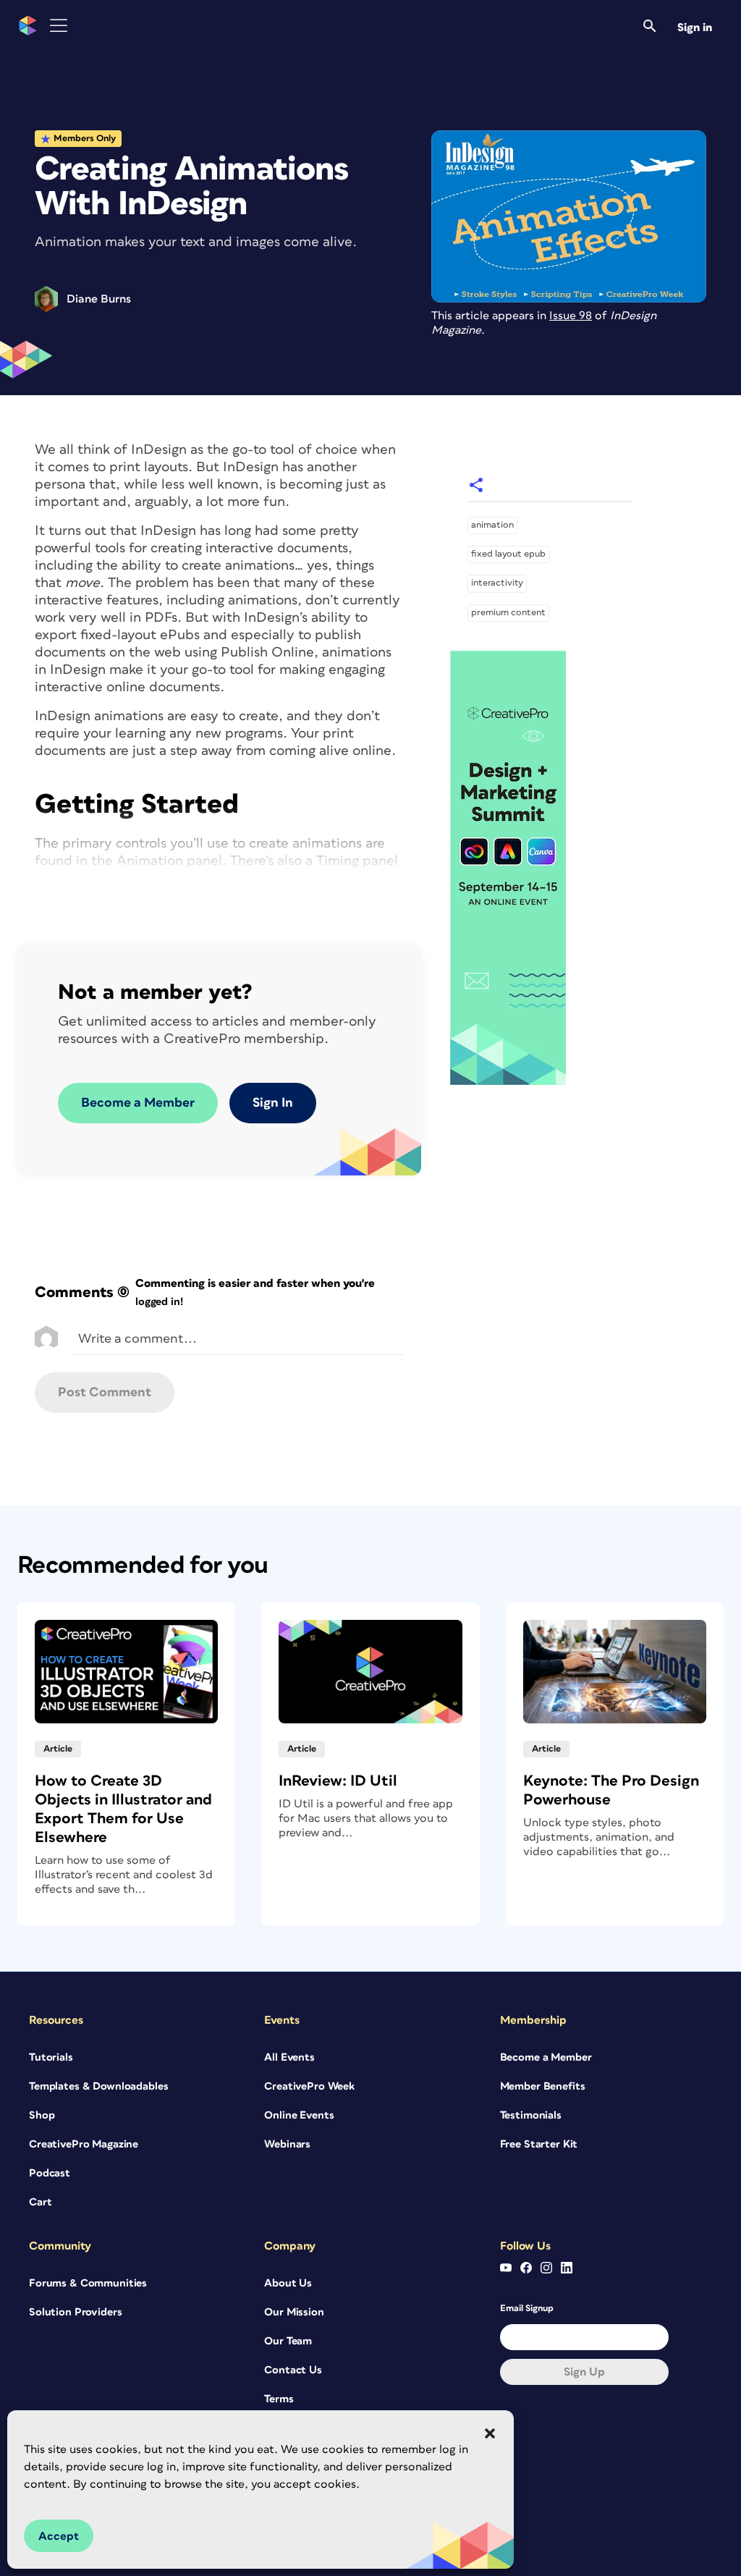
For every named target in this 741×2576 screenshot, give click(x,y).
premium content (508, 613)
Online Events (299, 2115)
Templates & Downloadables (99, 2086)
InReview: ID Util (338, 1781)
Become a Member (138, 1103)
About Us (288, 2283)
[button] (490, 2433)
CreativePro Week (309, 2086)
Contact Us (293, 2370)
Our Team (288, 2341)
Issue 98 (571, 316)
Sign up (584, 2372)
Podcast (50, 2173)
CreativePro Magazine (84, 2144)
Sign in (695, 28)
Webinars (287, 2144)
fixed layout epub (508, 554)
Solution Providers (75, 2312)
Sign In (273, 1103)
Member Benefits (543, 2086)
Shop (42, 2115)
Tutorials (51, 2057)
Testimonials (531, 2115)
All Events (289, 2057)
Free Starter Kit (539, 2144)
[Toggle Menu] (59, 26)
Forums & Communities (88, 2283)
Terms (279, 2399)
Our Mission (294, 2312)
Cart (40, 2202)
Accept (59, 2536)
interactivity (497, 583)
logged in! (159, 1302)
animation (492, 525)
